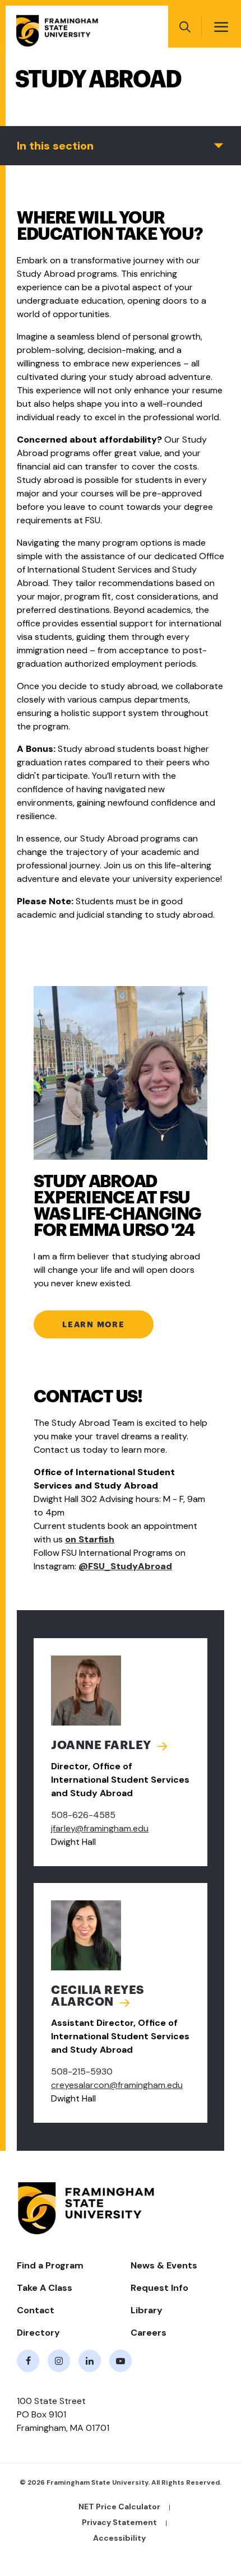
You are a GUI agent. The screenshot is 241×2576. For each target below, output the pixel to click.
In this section (55, 146)
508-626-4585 (83, 1815)
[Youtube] (121, 2361)
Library (147, 2310)
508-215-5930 (82, 2072)
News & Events (164, 2265)
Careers (149, 2333)
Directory (38, 2333)
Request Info (159, 2288)
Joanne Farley (101, 1745)
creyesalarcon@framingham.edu (117, 2085)
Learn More (94, 1324)
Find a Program (50, 2265)
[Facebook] (28, 2361)
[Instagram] (59, 2361)
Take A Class (45, 2288)
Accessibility (119, 2538)
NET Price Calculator (119, 2507)
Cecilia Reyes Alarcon (98, 1996)
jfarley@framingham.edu (100, 1828)
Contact (36, 2310)
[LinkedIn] (90, 2361)
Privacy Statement (119, 2522)
